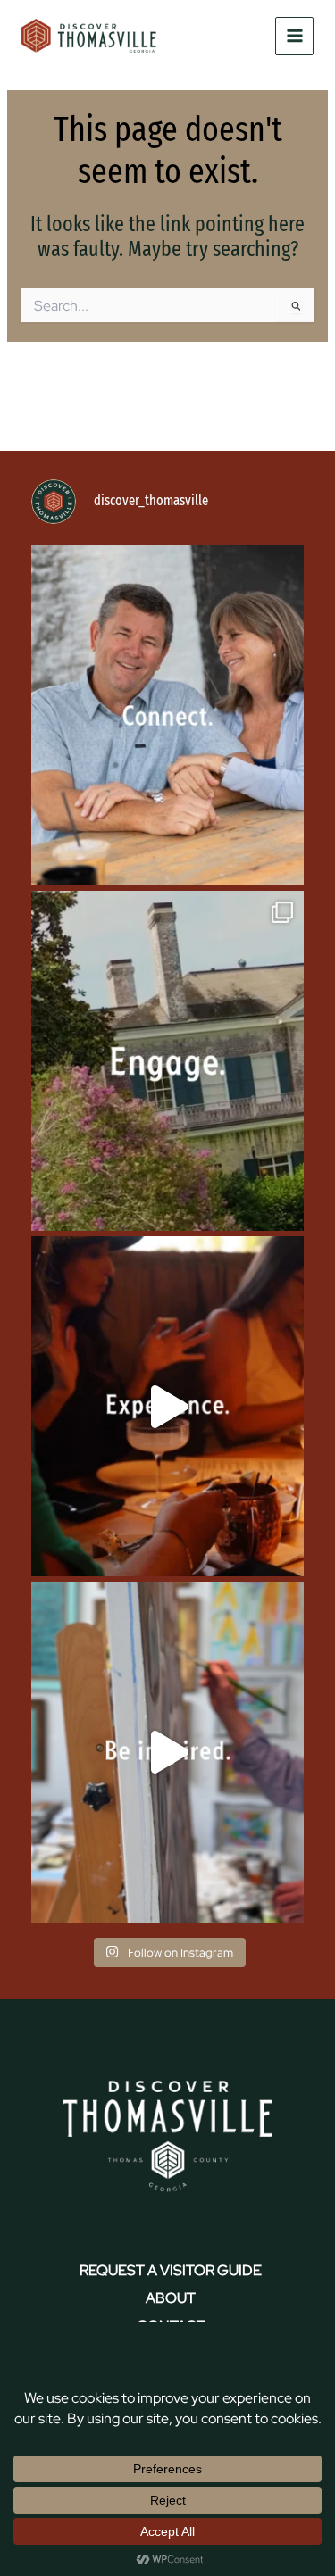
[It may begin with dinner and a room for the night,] (167, 715)
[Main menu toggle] (294, 36)
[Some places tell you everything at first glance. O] (167, 1061)
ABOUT (171, 2298)
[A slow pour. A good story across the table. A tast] (167, 1406)
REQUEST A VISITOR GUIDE (171, 2270)
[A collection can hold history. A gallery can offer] (167, 1752)
